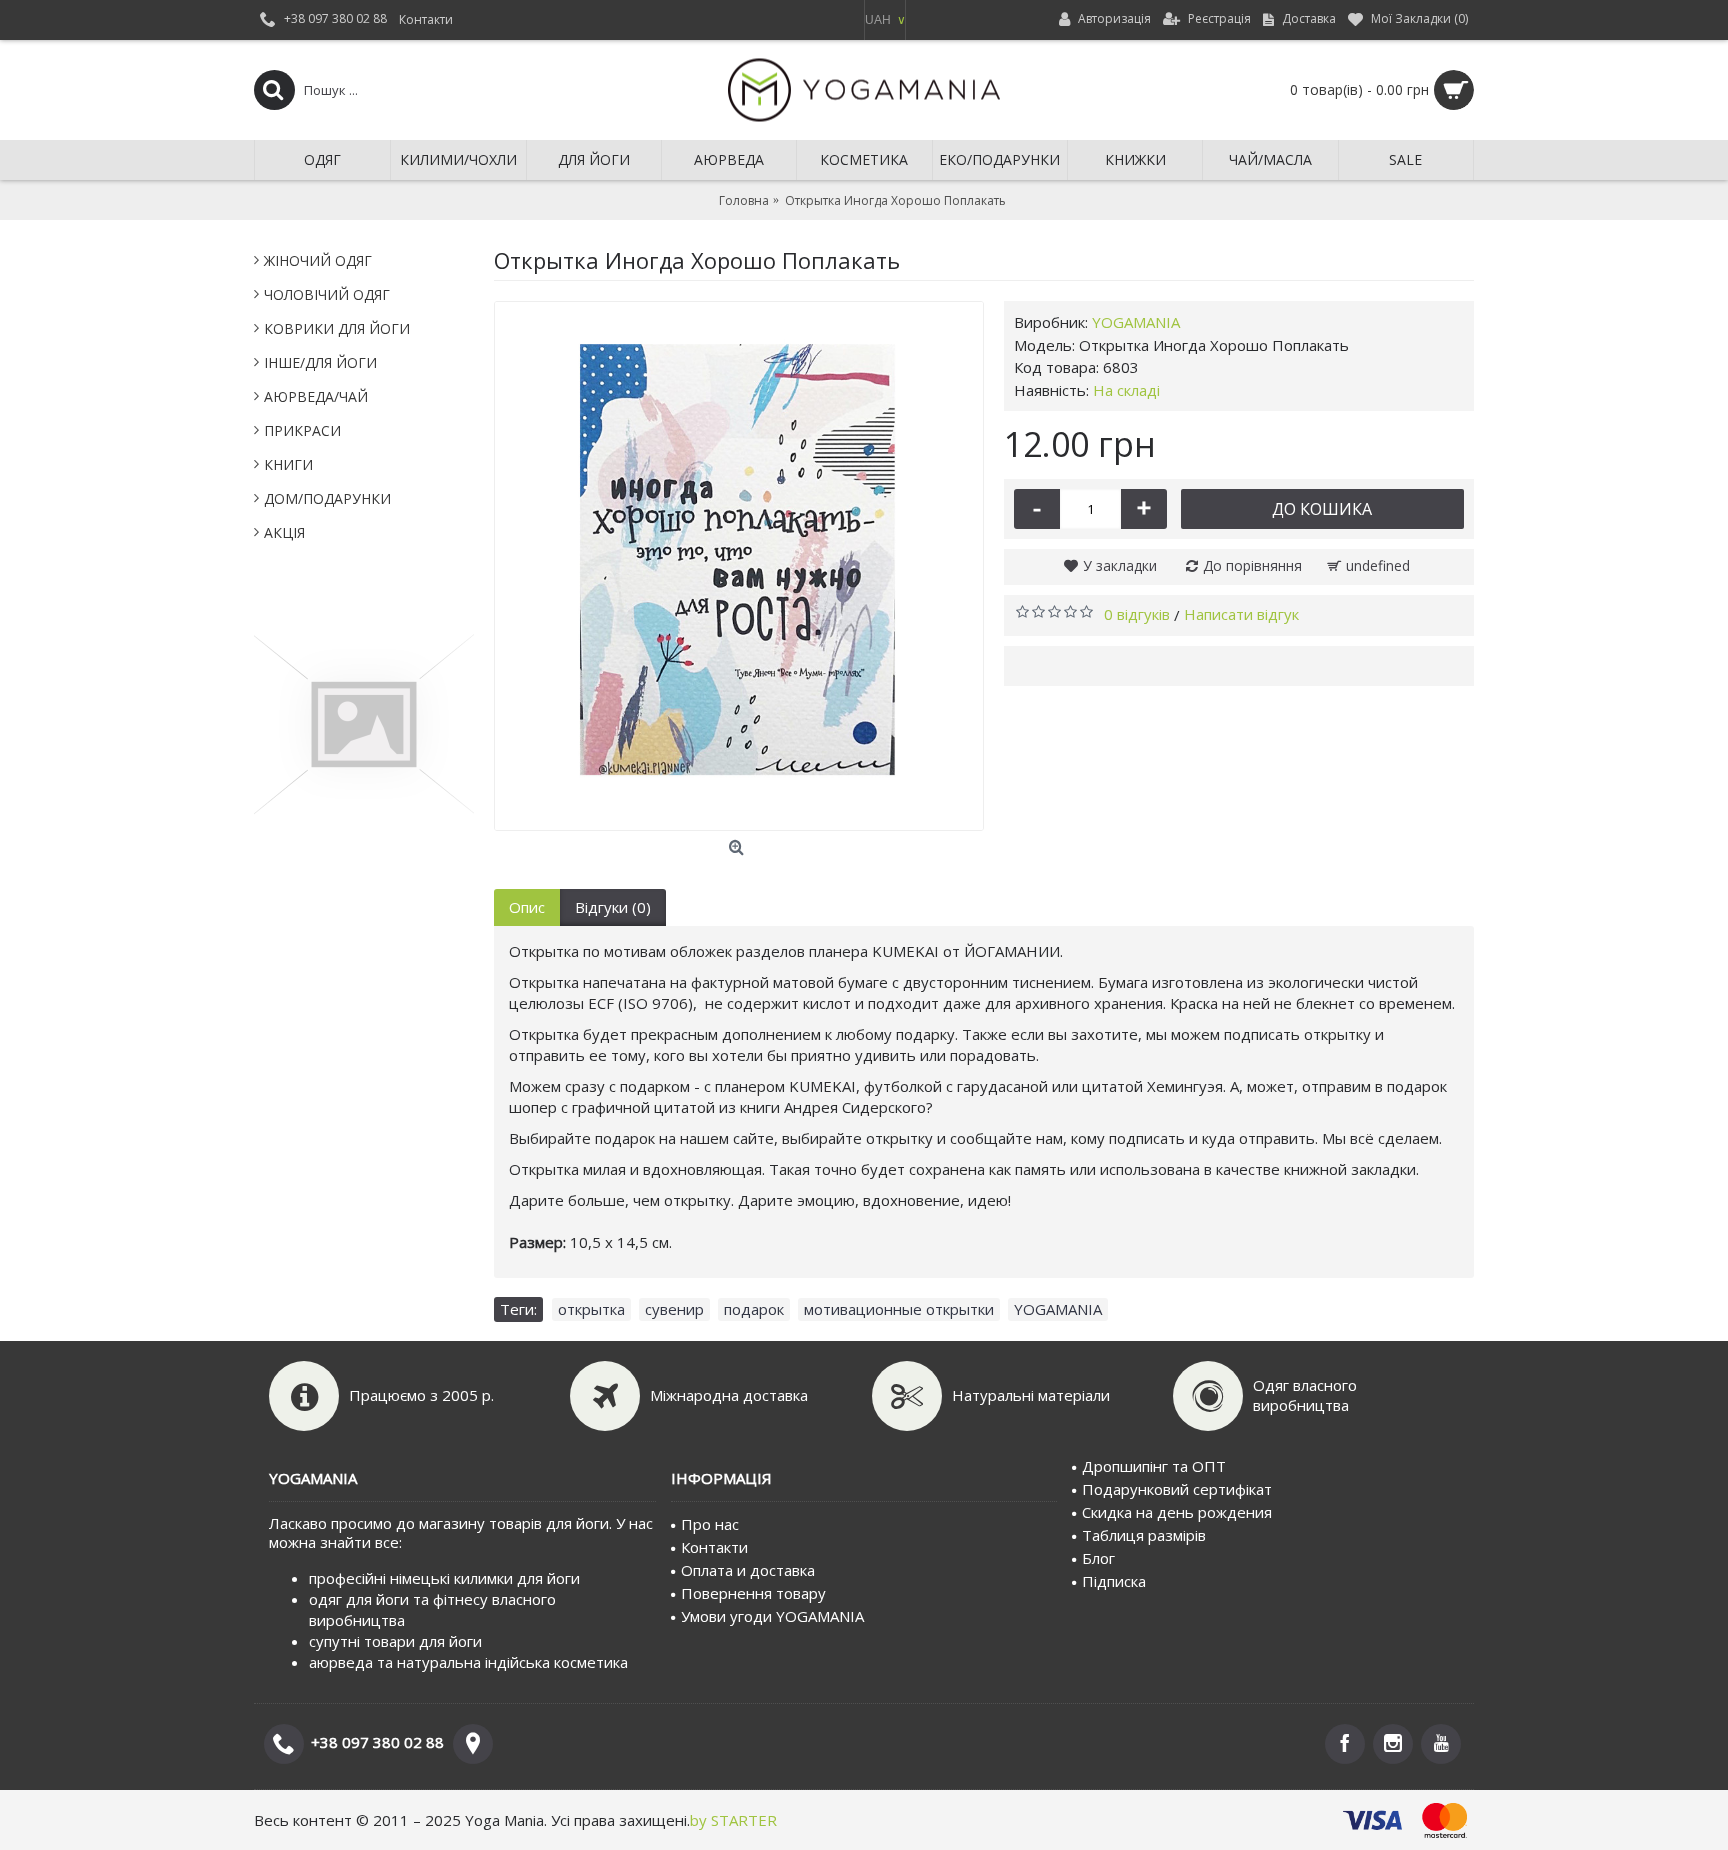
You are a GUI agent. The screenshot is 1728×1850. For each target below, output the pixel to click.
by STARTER (733, 1820)
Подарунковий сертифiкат (1177, 1489)
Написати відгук (1241, 614)
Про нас (710, 1524)
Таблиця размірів (1144, 1535)
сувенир (674, 1309)
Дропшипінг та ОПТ (1154, 1466)
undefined (1378, 565)
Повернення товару (753, 1593)
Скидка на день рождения (1177, 1512)
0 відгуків (1137, 614)
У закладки (1120, 565)
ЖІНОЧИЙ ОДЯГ (318, 260)
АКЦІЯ (284, 532)
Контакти (714, 1547)
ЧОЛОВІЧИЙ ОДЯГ (327, 294)
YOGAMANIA (1136, 322)
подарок (754, 1309)
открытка (591, 1309)
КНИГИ (288, 464)
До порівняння (1252, 565)
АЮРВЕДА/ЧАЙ (316, 396)
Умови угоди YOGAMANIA (772, 1616)
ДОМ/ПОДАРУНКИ (327, 498)
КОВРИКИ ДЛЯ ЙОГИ (337, 328)
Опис (527, 907)
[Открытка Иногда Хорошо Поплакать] (739, 566)
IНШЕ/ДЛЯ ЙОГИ (320, 362)
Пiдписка (1114, 1581)
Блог (1098, 1558)
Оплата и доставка (748, 1570)
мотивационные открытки (899, 1309)
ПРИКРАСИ (302, 430)
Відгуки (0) (613, 907)
